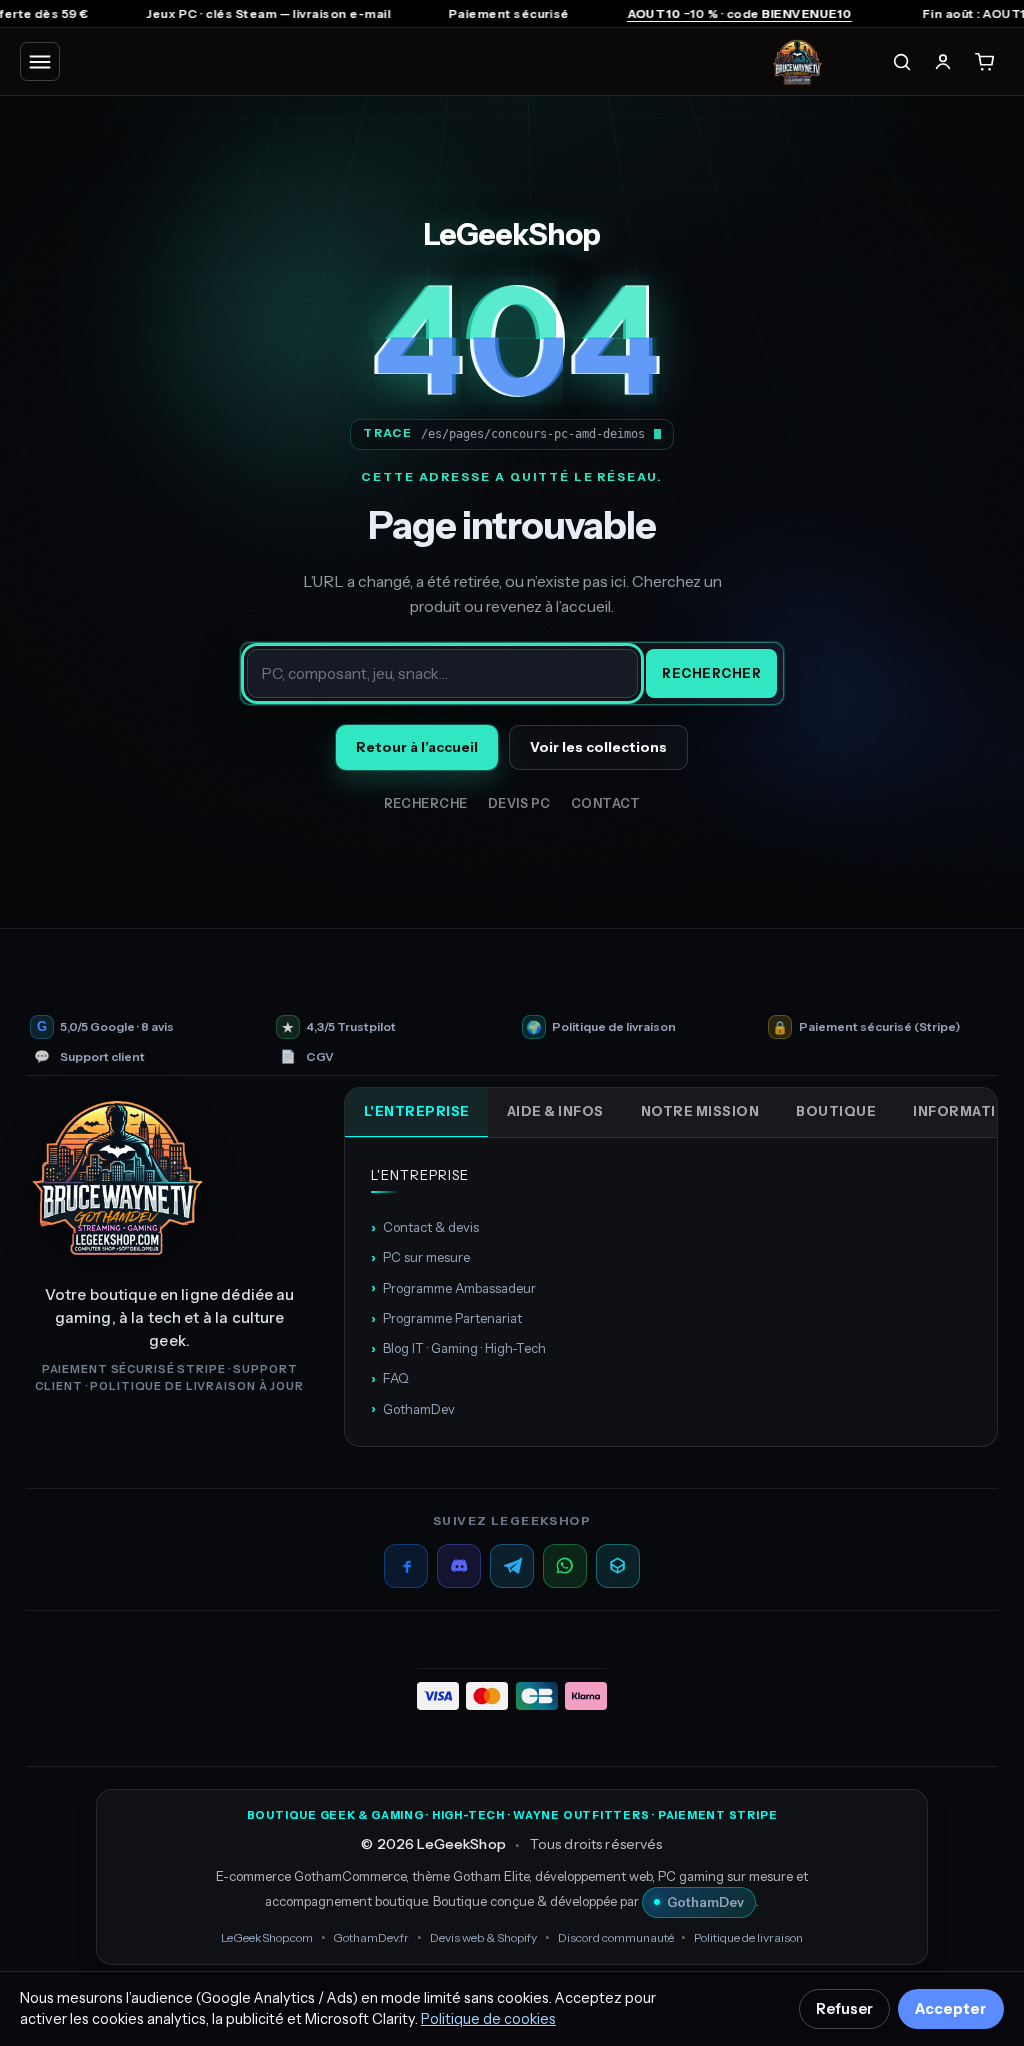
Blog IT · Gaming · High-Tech (458, 1348)
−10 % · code (668, 13)
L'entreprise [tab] (417, 1111)
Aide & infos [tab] (555, 1111)
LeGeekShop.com (267, 1937)
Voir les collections (598, 747)
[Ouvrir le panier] (985, 62)
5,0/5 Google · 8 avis (117, 1027)
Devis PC (519, 803)
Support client (102, 1057)
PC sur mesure (420, 1257)
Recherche (426, 803)
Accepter (950, 2009)
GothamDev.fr (371, 1937)
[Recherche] (902, 62)
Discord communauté (616, 1937)
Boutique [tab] (836, 1111)
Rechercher (711, 673)
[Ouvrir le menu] (39, 61)
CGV (320, 1057)
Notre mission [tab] (700, 1111)
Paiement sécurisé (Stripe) (879, 1027)
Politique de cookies (488, 2019)
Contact (606, 803)
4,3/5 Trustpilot (351, 1027)
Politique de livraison (614, 1027)
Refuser (844, 2009)
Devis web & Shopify (483, 1937)
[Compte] (943, 62)
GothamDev (413, 1408)
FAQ (390, 1378)
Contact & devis (425, 1227)
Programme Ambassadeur (453, 1287)
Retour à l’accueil (417, 747)
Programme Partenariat (446, 1318)
